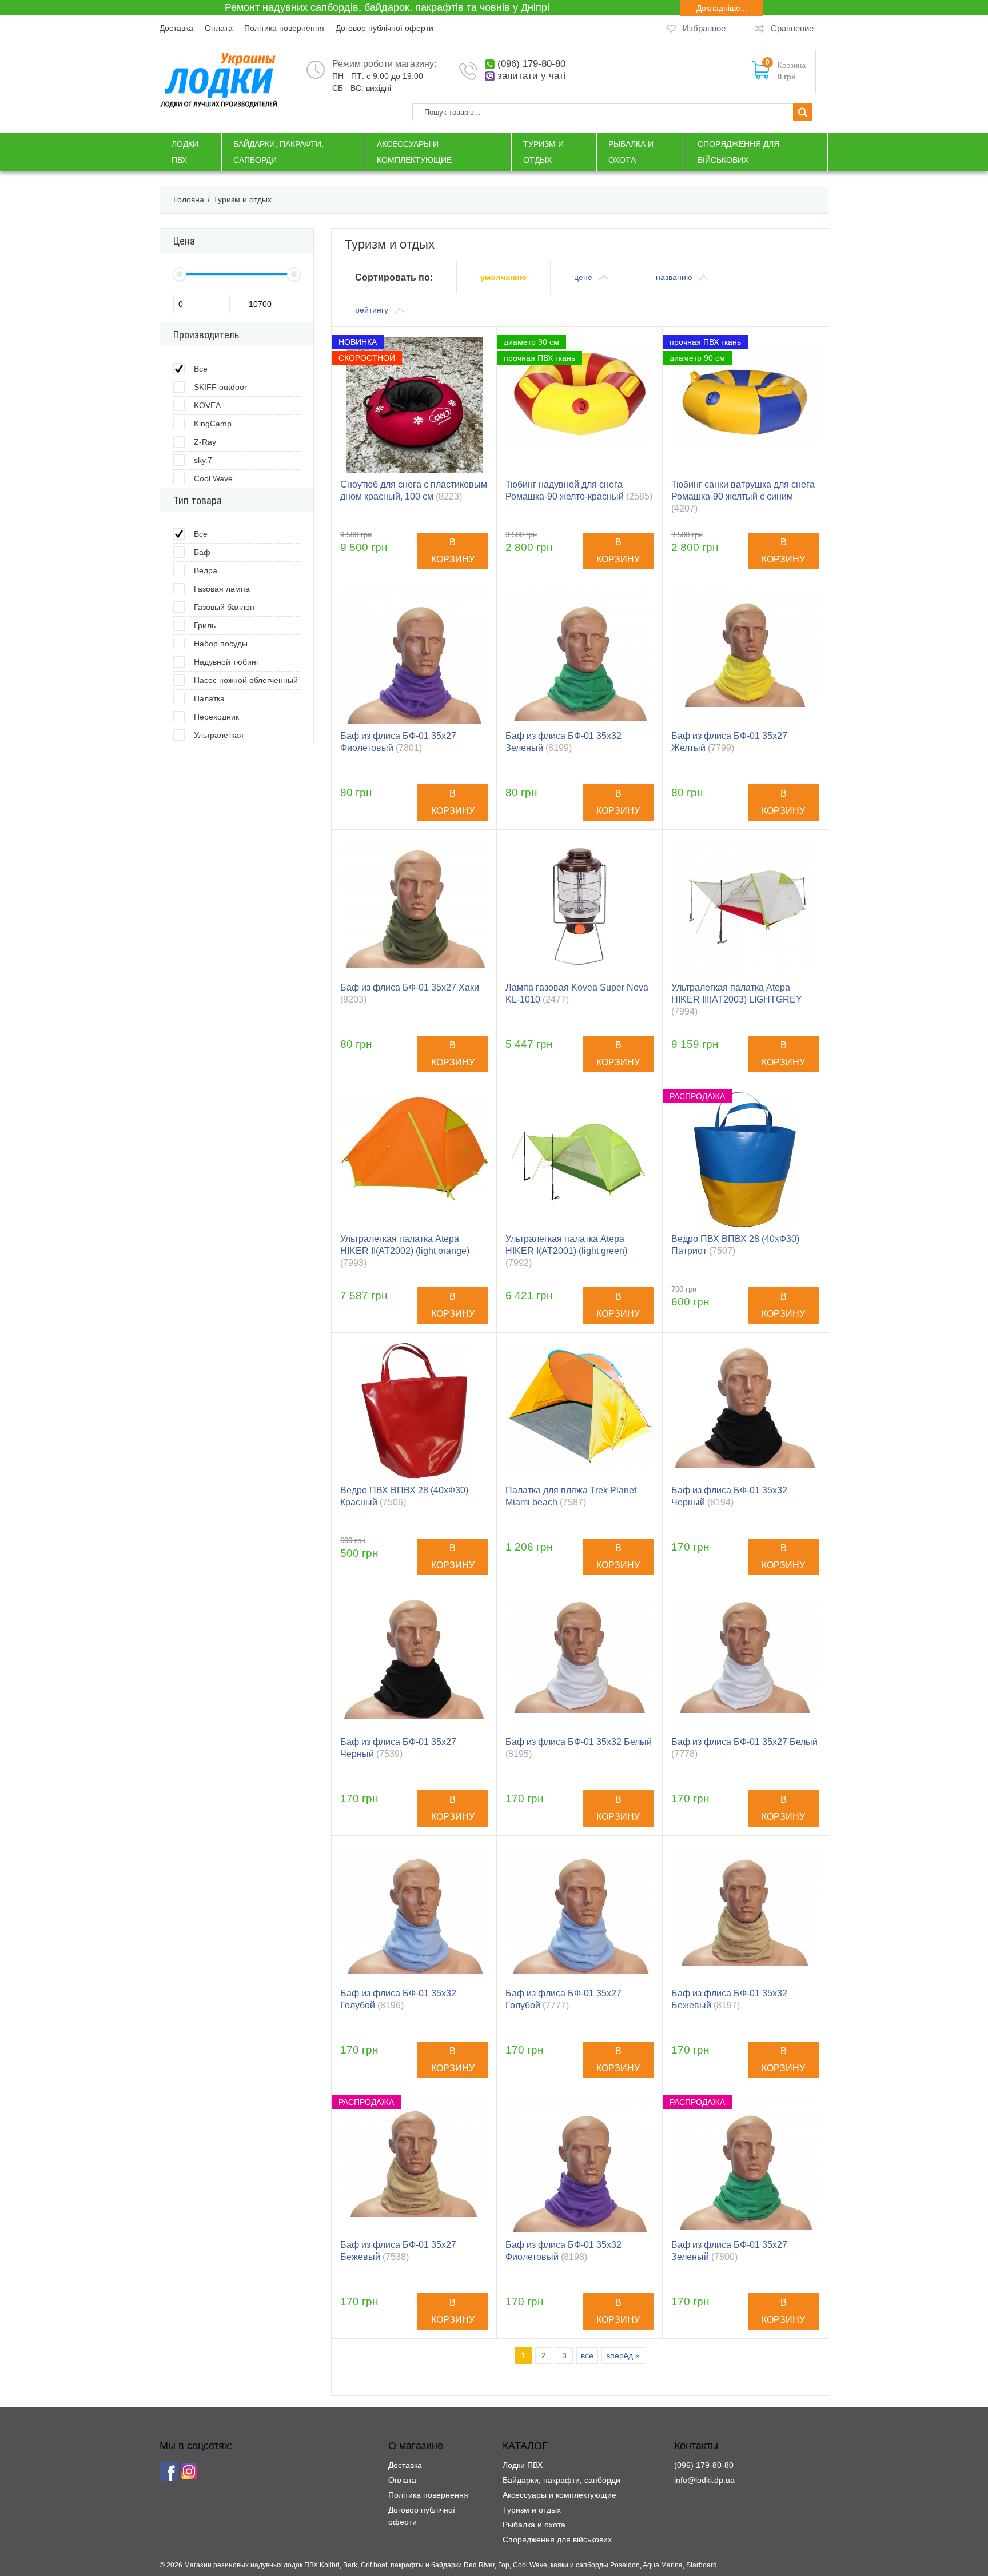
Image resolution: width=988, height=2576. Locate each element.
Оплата (219, 28)
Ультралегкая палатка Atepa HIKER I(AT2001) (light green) (566, 1251)
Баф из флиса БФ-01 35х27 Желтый (729, 742)
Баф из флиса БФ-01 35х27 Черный (398, 1748)
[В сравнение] (475, 348)
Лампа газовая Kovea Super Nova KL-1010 (577, 993)
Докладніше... (722, 8)
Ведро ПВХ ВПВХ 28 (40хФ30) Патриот (735, 1245)
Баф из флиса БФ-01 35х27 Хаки (410, 993)
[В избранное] (475, 366)
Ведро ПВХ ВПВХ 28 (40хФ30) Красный (404, 1496)
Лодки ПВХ (523, 2465)
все (587, 2355)
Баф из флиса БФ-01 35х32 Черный (729, 1496)
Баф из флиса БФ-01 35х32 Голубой (398, 1999)
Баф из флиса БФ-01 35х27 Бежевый (398, 2251)
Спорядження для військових (557, 2539)
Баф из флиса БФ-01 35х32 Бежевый (729, 1999)
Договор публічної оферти (385, 28)
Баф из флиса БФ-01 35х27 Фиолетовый (398, 742)
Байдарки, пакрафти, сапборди (561, 2480)
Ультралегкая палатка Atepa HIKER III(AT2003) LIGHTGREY (737, 999)
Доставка (176, 28)
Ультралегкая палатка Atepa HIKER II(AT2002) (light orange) (405, 1251)
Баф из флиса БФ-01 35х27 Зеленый (729, 2251)
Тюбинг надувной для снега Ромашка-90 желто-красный (579, 490)
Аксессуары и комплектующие (559, 2495)
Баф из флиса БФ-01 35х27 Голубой (563, 1999)
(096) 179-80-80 (531, 64)
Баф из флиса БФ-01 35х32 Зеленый (563, 742)
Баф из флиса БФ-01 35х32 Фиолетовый (563, 2251)
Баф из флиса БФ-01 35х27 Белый (744, 1748)
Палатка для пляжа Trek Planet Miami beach (571, 1496)
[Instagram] (189, 2471)
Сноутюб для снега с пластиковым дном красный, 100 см (414, 490)
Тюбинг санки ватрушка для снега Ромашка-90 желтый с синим (743, 496)
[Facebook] (169, 2471)
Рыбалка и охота (534, 2525)
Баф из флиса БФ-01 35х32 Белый (579, 1748)
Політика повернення (284, 28)
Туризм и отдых (532, 2510)
